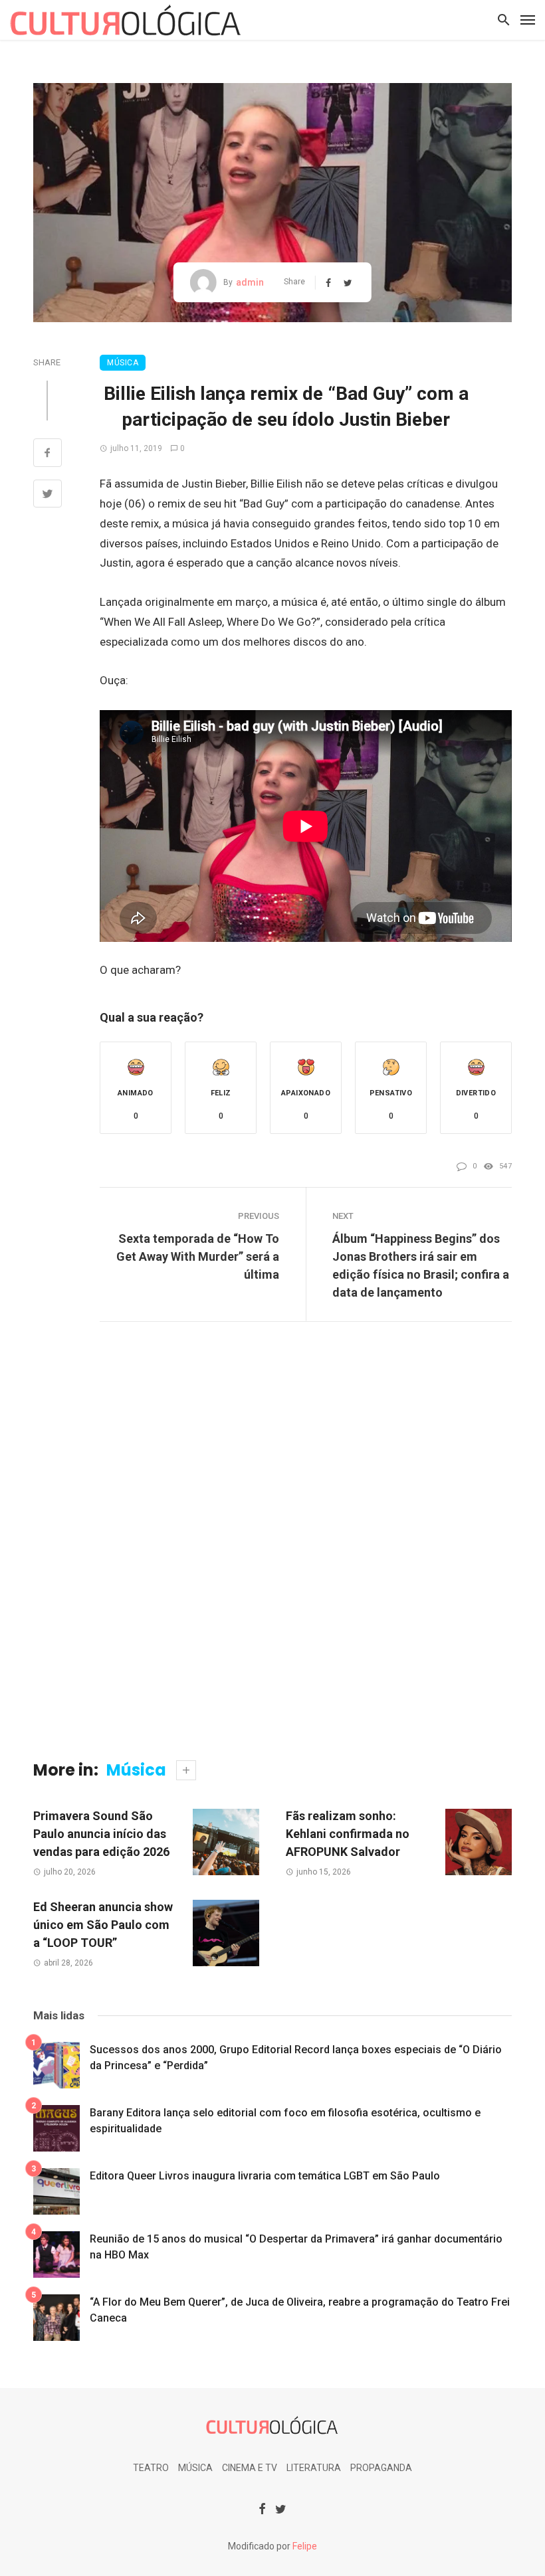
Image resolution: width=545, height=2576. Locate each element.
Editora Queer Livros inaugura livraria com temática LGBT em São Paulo (265, 2176)
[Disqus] (272, 1551)
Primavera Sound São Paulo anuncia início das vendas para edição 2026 (101, 1834)
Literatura (314, 2468)
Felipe (305, 2546)
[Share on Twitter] (48, 496)
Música (123, 363)
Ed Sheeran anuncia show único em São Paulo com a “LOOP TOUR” (103, 1925)
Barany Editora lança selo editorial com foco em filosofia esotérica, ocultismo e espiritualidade (285, 2121)
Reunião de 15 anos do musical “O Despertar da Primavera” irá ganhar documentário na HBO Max (296, 2247)
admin (250, 282)
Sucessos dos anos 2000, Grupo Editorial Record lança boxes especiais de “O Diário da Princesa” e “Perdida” (296, 2058)
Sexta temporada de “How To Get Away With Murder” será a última (198, 1256)
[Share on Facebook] (48, 454)
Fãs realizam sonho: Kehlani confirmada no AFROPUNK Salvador (348, 1834)
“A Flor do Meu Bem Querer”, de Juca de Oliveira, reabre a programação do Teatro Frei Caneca (300, 2310)
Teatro (151, 2468)
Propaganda (381, 2468)
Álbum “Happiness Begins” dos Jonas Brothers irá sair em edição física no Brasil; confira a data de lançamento (421, 1265)
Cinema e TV (250, 2468)
